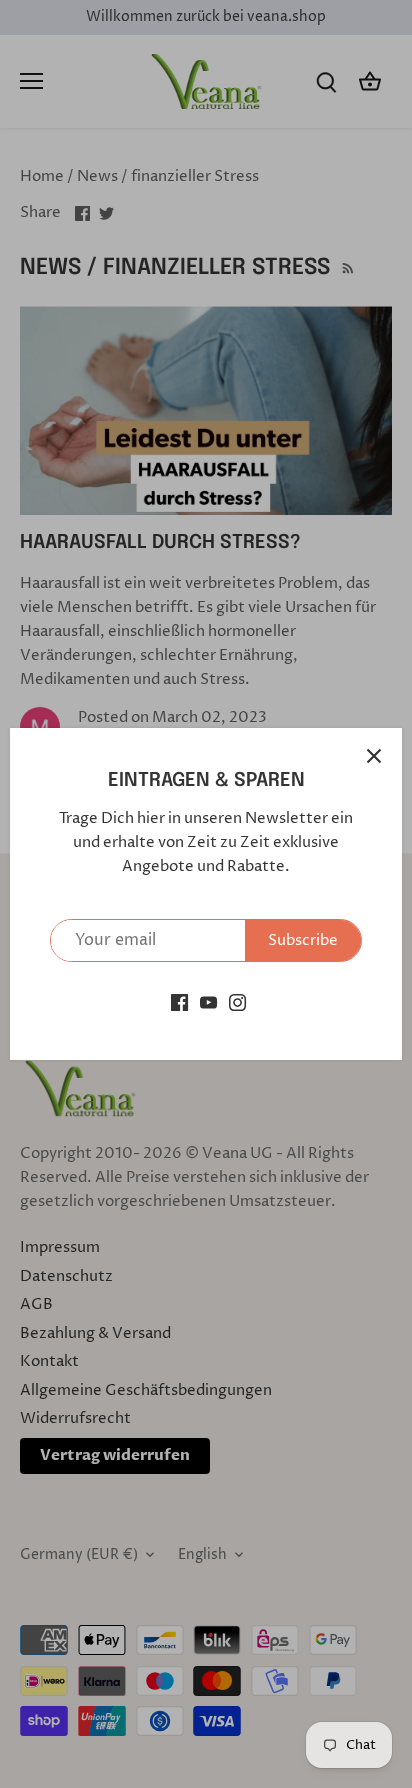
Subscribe (303, 940)
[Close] (374, 756)
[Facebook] (179, 1002)
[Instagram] (237, 1002)
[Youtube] (208, 1002)
